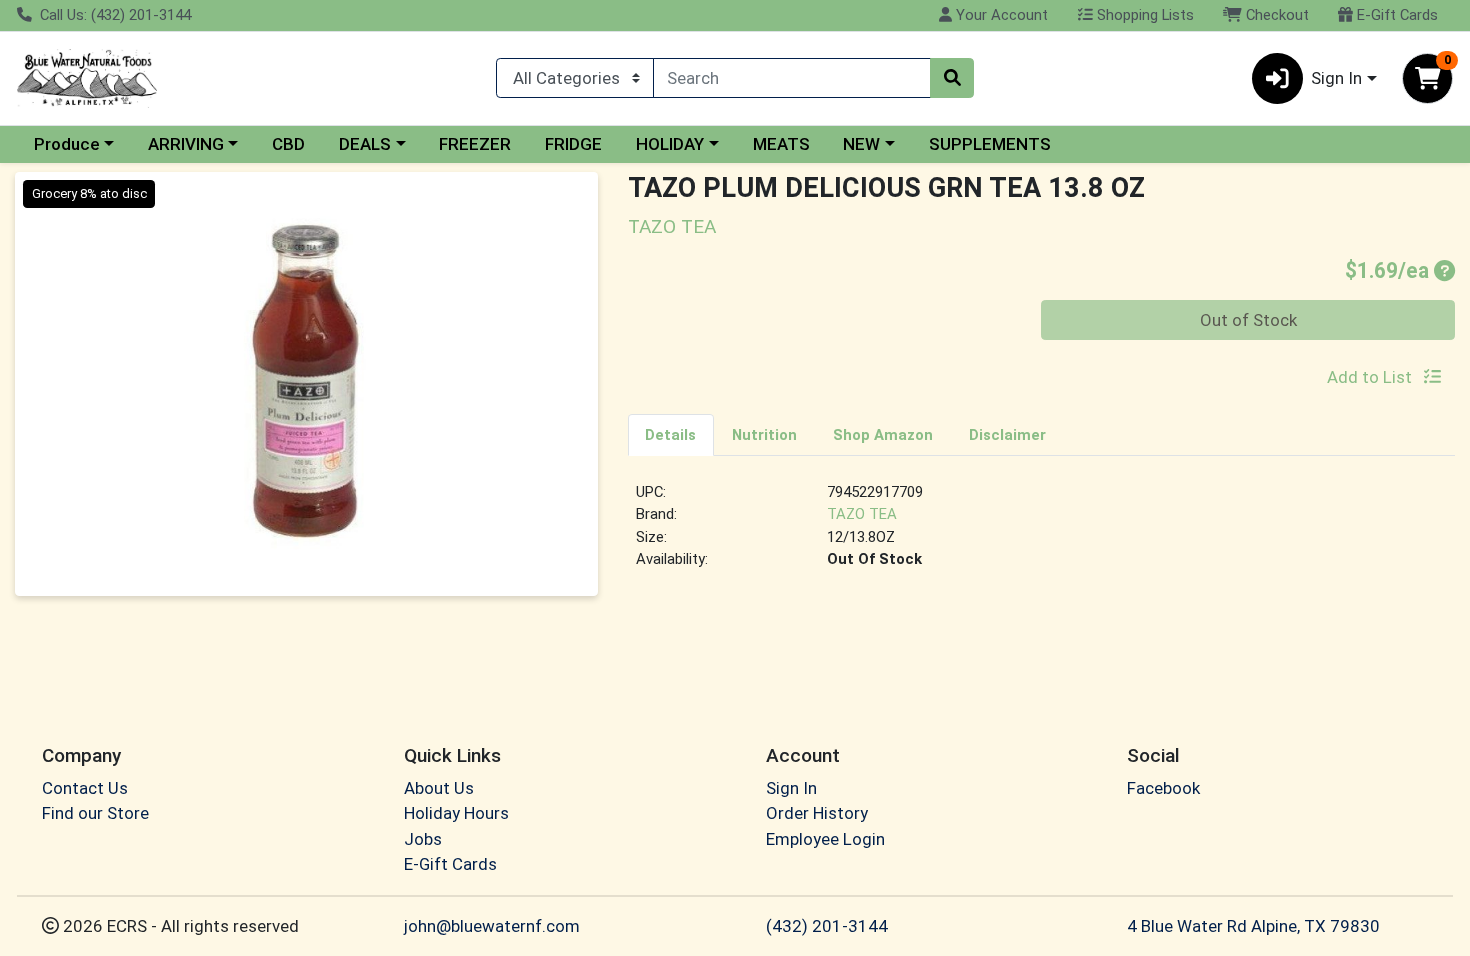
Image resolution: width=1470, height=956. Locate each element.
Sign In (791, 788)
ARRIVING (186, 144)
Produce (67, 144)
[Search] (952, 78)
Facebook (1163, 788)
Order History (817, 813)
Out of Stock (1248, 320)
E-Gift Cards (1395, 15)
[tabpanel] (1042, 534)
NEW (861, 144)
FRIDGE (573, 144)
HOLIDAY (670, 144)
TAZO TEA (862, 514)
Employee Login (825, 839)
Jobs (423, 839)
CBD (288, 144)
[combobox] (792, 78)
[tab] (671, 434)
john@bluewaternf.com (492, 926)
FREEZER (475, 144)
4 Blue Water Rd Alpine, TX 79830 (1253, 926)
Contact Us (85, 788)
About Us (439, 788)
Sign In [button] (1336, 78)
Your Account (1000, 15)
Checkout (1275, 15)
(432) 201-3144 (827, 926)
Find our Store (95, 813)
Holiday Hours (456, 813)
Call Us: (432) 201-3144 (113, 15)
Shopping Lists (1143, 15)
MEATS (781, 144)
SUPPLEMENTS (990, 144)
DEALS (365, 144)
